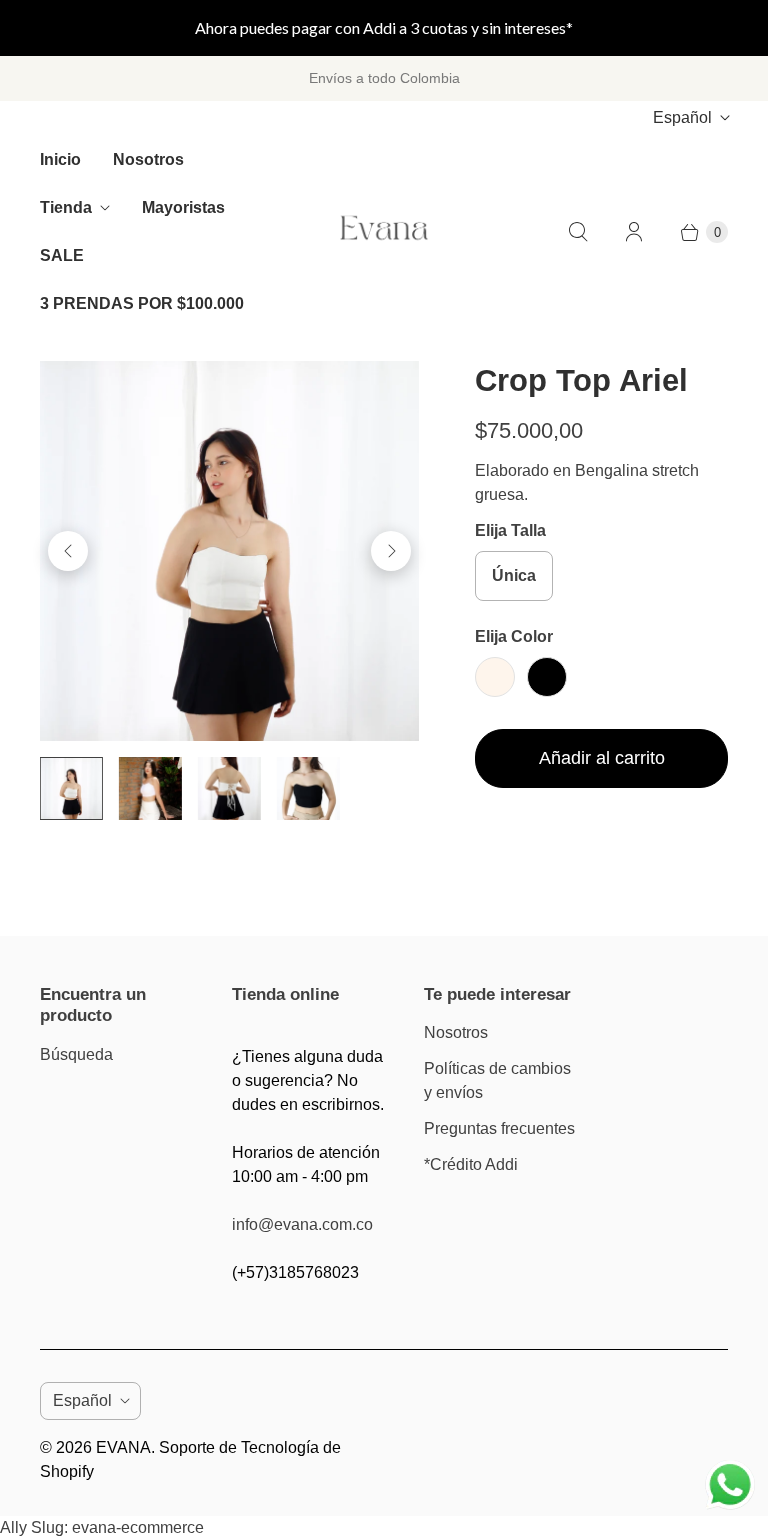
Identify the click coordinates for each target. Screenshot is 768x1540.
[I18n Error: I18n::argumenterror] (71, 788)
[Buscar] (578, 232)
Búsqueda (76, 1054)
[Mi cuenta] (634, 232)
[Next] (391, 551)
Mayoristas (183, 207)
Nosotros (148, 159)
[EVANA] (384, 233)
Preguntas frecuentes (499, 1128)
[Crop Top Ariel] (229, 550)
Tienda (66, 207)
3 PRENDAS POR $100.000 (142, 303)
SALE (62, 255)
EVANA (123, 1447)
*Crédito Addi (471, 1164)
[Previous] (68, 551)
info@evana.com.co (302, 1224)
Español (682, 117)
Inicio (60, 159)
